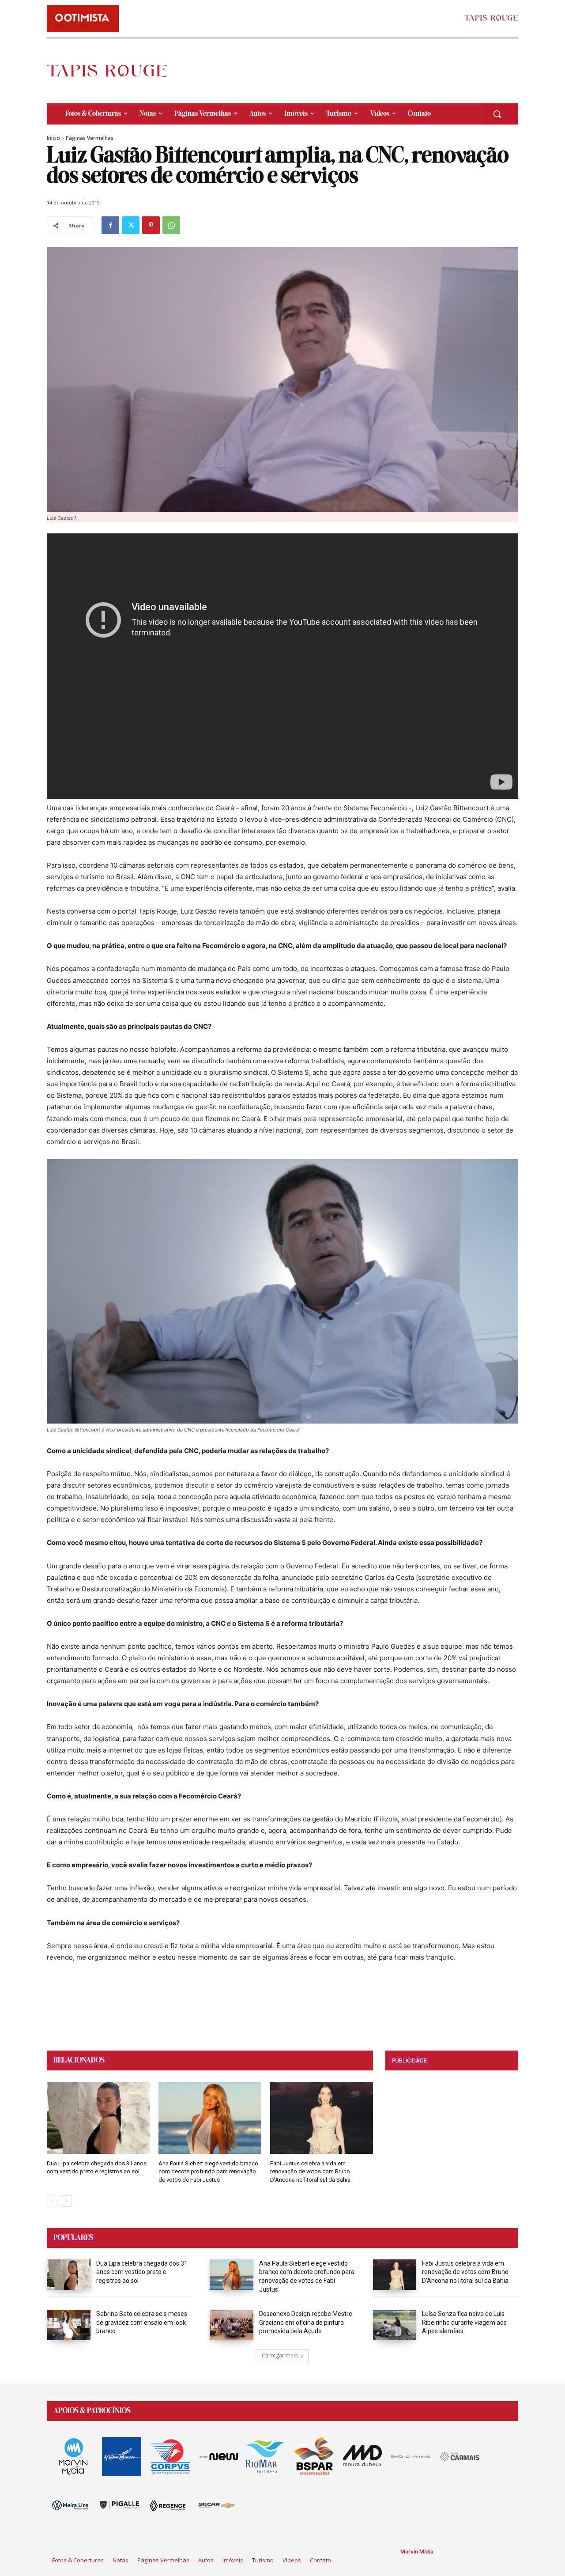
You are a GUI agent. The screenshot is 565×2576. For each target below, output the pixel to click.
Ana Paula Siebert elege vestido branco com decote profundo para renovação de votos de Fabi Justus (208, 2171)
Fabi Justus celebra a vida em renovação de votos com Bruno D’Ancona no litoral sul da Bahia (310, 2171)
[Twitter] (131, 225)
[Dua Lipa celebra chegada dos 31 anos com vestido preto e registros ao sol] (98, 2118)
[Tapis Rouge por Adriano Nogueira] (114, 71)
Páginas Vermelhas (90, 138)
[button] (497, 114)
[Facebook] (110, 225)
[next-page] (66, 2201)
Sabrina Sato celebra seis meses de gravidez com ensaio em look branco (142, 2322)
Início (53, 138)
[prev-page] (52, 2201)
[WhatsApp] (171, 225)
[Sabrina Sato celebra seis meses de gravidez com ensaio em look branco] (69, 2325)
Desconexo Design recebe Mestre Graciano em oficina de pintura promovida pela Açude (306, 2322)
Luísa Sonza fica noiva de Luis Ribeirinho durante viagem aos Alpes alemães (464, 2322)
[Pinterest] (151, 225)
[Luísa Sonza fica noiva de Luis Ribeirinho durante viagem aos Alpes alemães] (395, 2325)
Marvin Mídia (417, 2551)
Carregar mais (280, 2355)
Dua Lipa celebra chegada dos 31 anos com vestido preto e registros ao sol (142, 2272)
